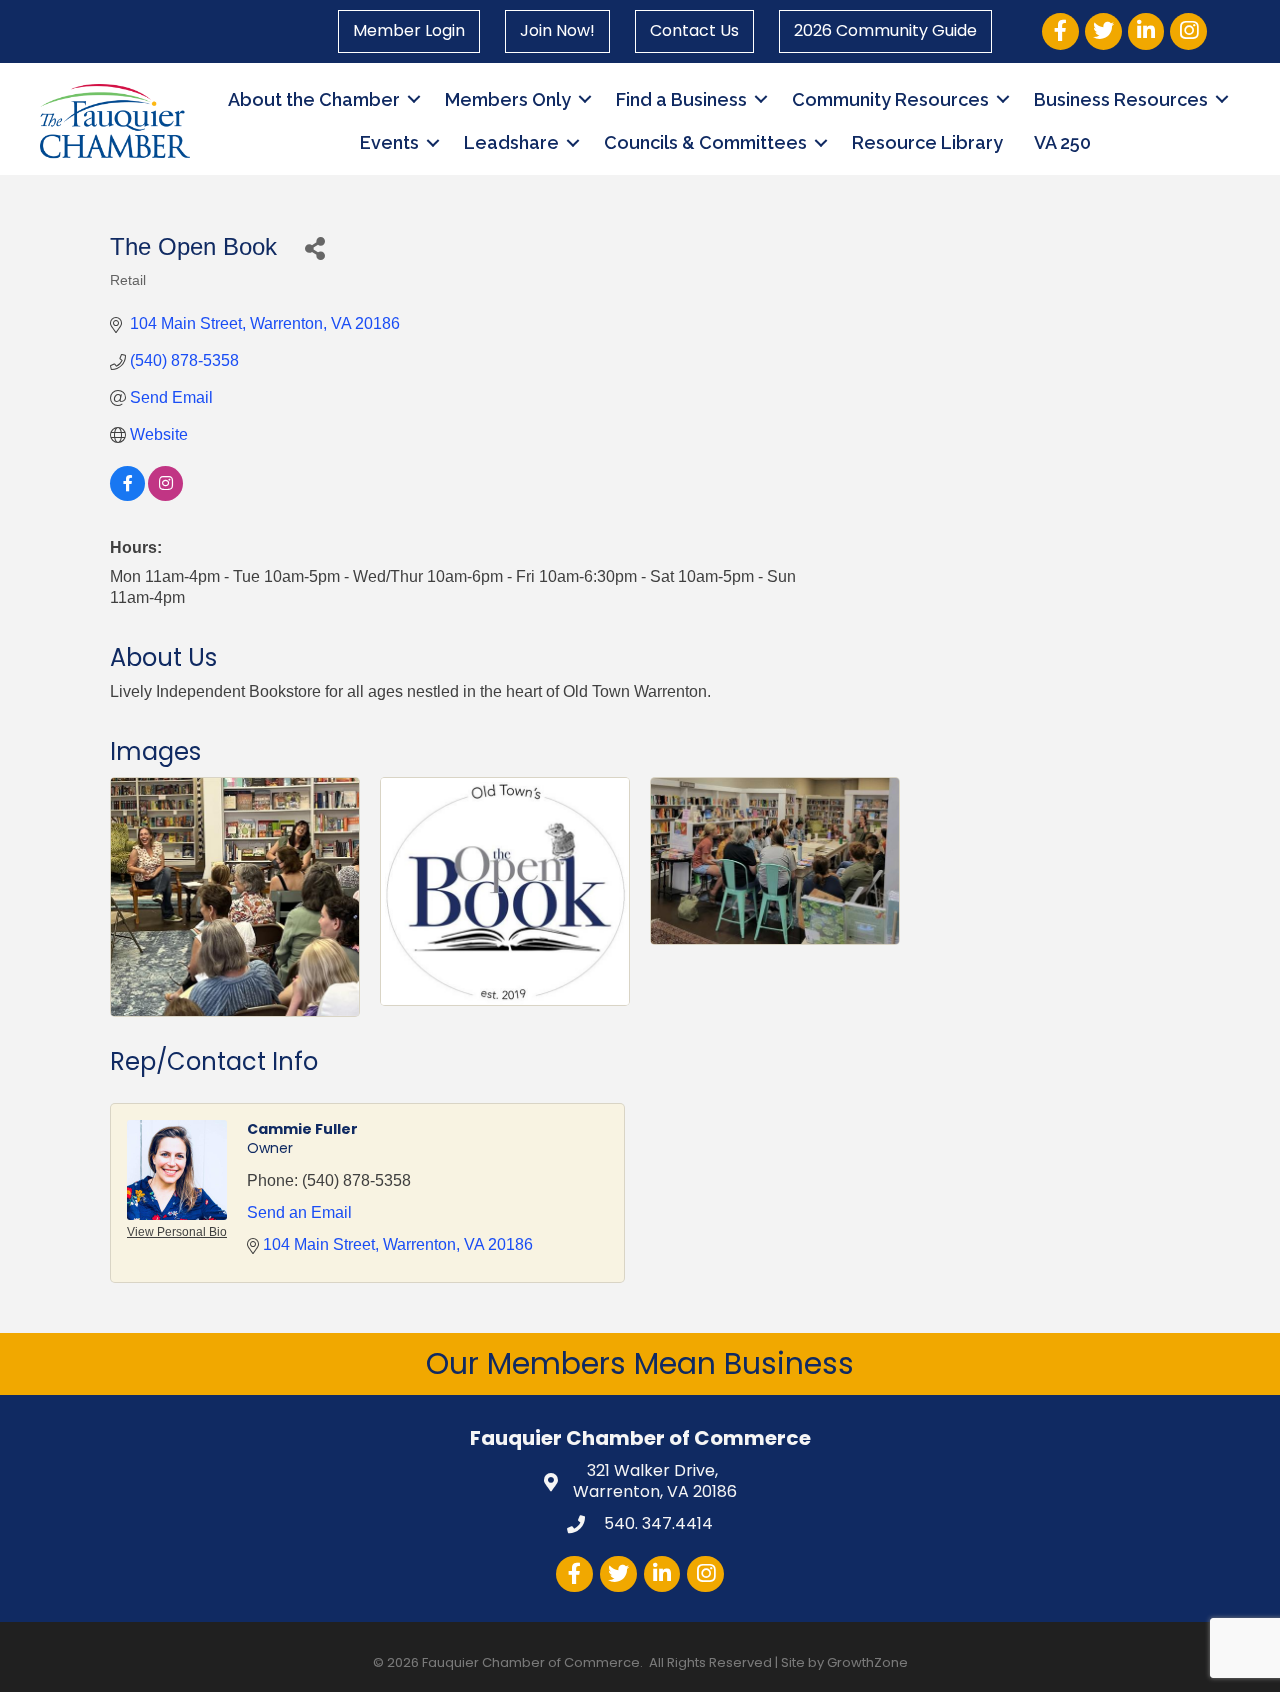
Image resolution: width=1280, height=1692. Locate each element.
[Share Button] (314, 247)
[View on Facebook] (127, 495)
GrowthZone (867, 1662)
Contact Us (694, 30)
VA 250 (1062, 142)
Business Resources (1121, 99)
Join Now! (557, 30)
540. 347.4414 (656, 1523)
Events (389, 142)
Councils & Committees (705, 142)
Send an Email (299, 1212)
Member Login (409, 30)
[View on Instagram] (165, 495)
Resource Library (927, 142)
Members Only (508, 99)
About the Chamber (314, 99)
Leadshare (511, 142)
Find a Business (681, 99)
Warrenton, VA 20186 (655, 1482)
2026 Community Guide (885, 30)
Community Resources (890, 99)
